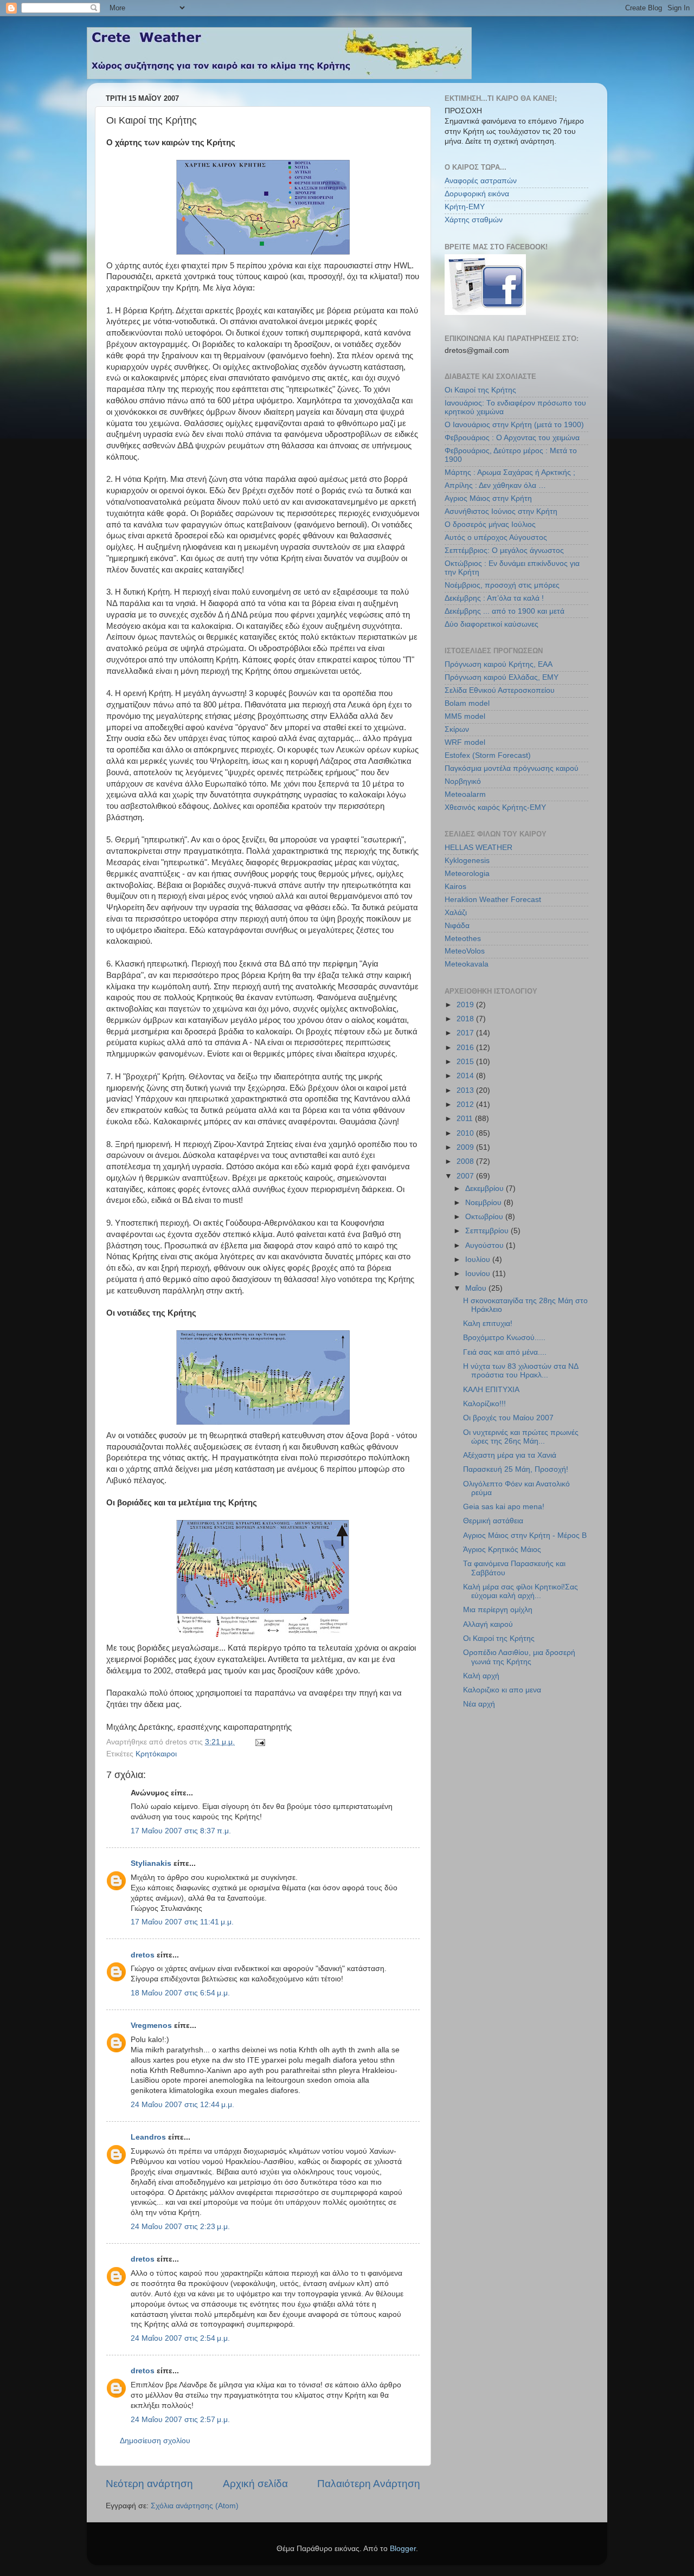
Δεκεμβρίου (486, 1189)
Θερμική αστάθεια (493, 1521)
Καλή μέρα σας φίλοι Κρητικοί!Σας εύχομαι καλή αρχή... (520, 1591)
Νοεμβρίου (484, 1203)
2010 (466, 1133)
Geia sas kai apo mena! (504, 1507)
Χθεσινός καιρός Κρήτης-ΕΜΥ (495, 807)
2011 (466, 1119)
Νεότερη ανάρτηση (149, 2484)
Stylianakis (151, 1863)
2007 (466, 1176)
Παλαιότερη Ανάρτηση (369, 2484)
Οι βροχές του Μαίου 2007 (508, 1418)
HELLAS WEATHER (478, 848)
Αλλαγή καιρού (488, 1624)
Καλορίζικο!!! (484, 1404)
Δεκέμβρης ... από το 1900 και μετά (505, 611)
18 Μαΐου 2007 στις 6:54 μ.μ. (180, 1993)
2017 (466, 1033)
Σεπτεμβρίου (488, 1231)
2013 (466, 1090)
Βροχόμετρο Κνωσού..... (504, 1338)
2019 (466, 1005)
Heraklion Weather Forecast (493, 900)
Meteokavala (467, 964)
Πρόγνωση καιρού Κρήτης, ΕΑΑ (499, 664)
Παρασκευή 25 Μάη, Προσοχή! (516, 1469)
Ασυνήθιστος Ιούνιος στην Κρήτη (501, 511)
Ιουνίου (479, 1274)
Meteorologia (467, 874)
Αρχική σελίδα (255, 2484)
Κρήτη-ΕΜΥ (465, 207)
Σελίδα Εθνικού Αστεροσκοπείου (500, 690)
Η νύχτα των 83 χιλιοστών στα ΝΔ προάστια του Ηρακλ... (520, 1371)
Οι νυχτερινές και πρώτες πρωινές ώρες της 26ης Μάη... (521, 1437)
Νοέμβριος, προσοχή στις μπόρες (502, 585)
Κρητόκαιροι (156, 1754)
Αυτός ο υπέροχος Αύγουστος (496, 537)
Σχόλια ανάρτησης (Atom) (195, 2506)
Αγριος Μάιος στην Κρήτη (488, 498)
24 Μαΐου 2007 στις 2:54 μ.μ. (180, 2338)
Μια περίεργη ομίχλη (498, 1610)
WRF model (465, 742)
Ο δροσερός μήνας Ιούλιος (490, 524)
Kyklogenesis (467, 861)
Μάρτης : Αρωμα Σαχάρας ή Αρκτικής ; (510, 472)
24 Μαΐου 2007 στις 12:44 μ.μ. (182, 2105)
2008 (466, 1161)
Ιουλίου (479, 1260)
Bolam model (467, 703)
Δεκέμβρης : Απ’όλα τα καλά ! (494, 598)
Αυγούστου (486, 1245)
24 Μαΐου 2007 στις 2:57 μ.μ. (180, 2420)
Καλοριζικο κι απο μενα (502, 1690)
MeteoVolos (465, 951)
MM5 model (465, 716)
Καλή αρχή (481, 1676)
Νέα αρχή (479, 1704)
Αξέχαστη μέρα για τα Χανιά (510, 1455)
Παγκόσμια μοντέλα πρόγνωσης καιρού (512, 768)
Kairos (455, 887)
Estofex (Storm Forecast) (488, 755)
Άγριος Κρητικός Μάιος (502, 1550)
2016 (466, 1048)
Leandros (148, 2137)
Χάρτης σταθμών (474, 220)
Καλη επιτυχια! (488, 1324)
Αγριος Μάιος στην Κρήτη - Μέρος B (525, 1535)
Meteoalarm (465, 794)
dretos (143, 1955)
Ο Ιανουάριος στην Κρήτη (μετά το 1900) (514, 425)
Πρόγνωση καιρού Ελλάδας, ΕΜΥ (502, 677)
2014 (466, 1076)
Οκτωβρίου (485, 1217)
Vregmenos (151, 2026)
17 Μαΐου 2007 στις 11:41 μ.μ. (182, 1922)
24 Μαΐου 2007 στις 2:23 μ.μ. (180, 2227)
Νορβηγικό (463, 781)
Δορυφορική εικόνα (477, 194)
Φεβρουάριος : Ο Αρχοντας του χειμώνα (512, 438)
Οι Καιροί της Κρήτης (480, 390)
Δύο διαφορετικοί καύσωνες (491, 624)
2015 (466, 1062)
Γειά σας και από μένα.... (505, 1352)
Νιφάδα (457, 926)
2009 (466, 1147)
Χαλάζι (456, 913)
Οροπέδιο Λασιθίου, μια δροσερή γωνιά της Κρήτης (519, 1657)
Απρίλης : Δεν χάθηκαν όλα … (495, 485)
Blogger (403, 2549)
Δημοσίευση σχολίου (155, 2441)
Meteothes (463, 939)
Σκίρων (457, 729)
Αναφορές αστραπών (481, 181)
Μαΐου (477, 1288)
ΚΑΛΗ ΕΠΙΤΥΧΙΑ (491, 1390)
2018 (466, 1019)
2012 (466, 1105)
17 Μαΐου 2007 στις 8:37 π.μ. (181, 1831)
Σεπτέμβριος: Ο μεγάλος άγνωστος (504, 550)
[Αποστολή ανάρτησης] (259, 1742)
